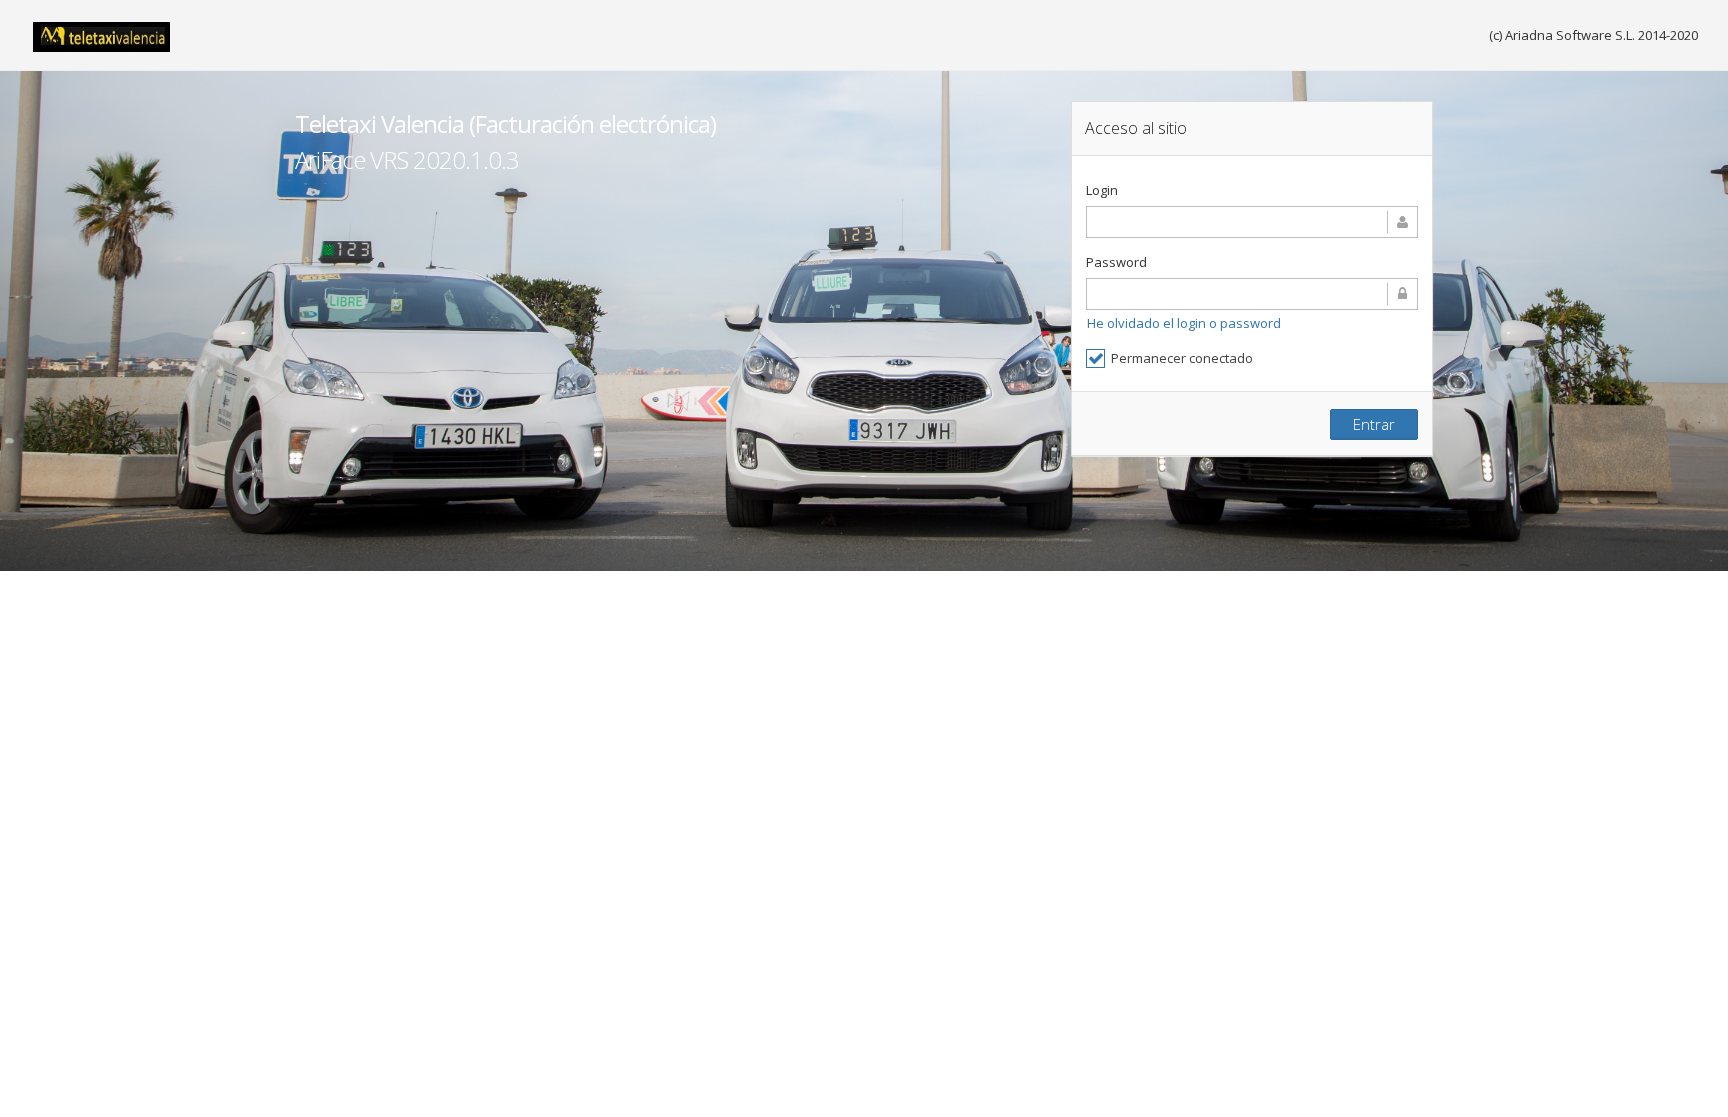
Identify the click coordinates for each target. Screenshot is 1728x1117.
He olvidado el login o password (1184, 323)
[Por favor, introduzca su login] (1252, 222)
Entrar (1374, 424)
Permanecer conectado (1182, 358)
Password (1116, 262)
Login (1102, 190)
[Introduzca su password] (1252, 294)
